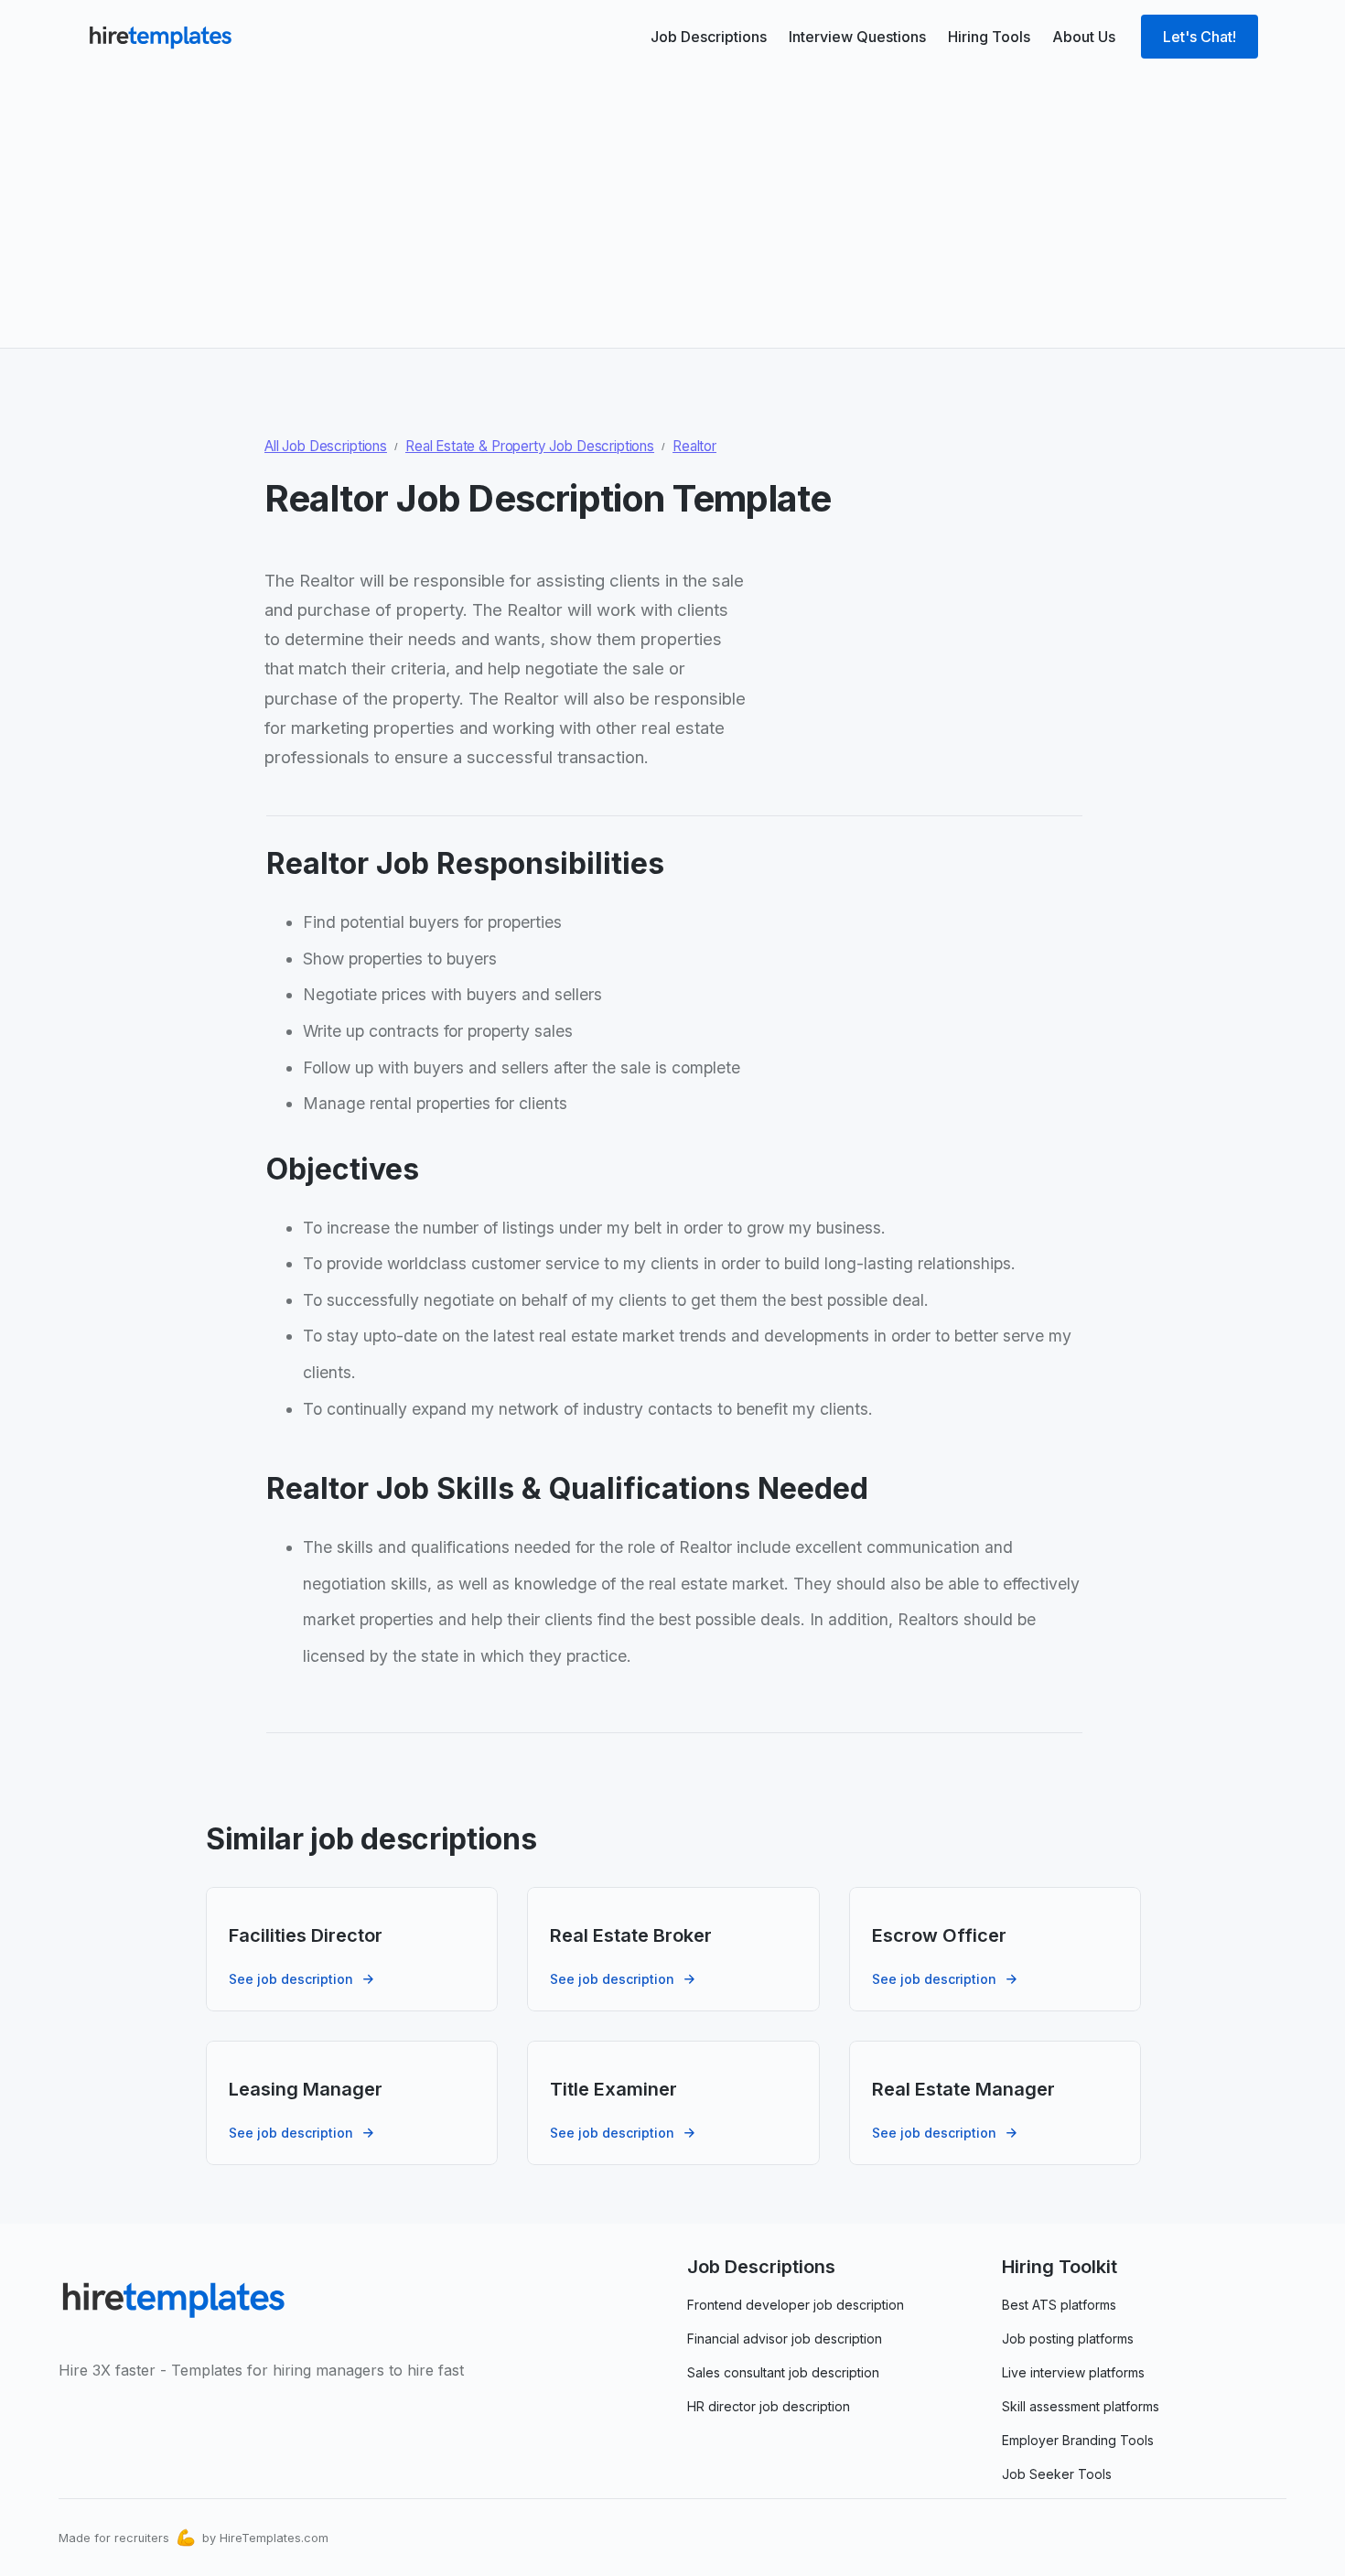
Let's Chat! (1200, 37)
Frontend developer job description (796, 2305)
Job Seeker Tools (1057, 2474)
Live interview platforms (1073, 2372)
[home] (160, 37)
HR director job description (769, 2406)
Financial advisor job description (785, 2339)
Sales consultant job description (783, 2372)
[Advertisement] (672, 203)
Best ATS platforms (1059, 2305)
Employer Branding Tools (1078, 2440)
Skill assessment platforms (1081, 2406)
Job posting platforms (1068, 2339)
